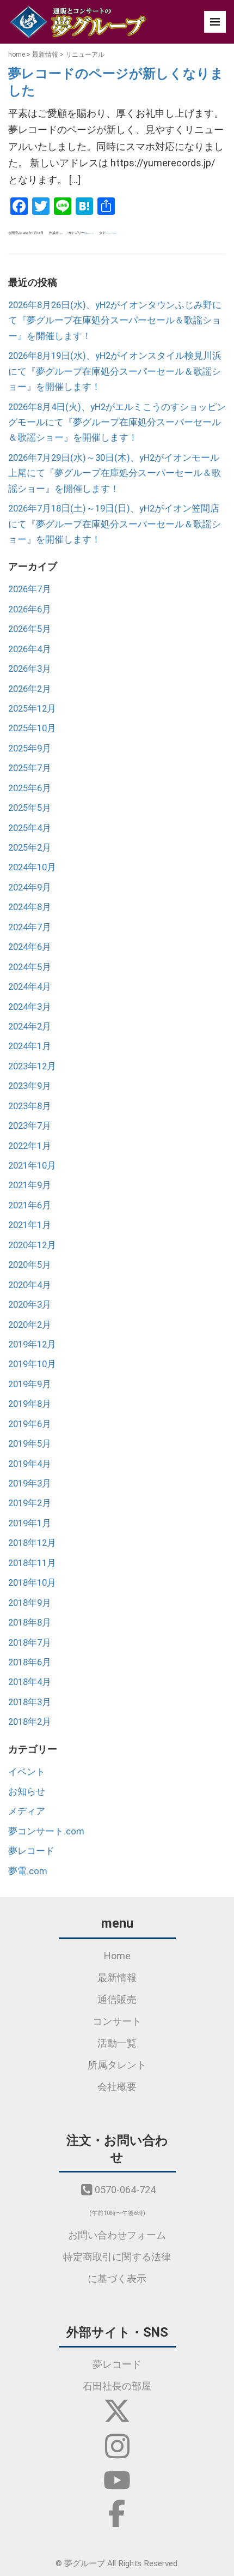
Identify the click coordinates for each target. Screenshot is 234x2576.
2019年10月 (32, 1364)
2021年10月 (32, 1165)
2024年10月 (32, 867)
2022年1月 (30, 1146)
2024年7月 (30, 927)
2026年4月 (30, 649)
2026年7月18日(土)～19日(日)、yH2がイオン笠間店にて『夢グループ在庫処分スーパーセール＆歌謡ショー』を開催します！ (115, 524)
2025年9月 (30, 748)
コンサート (117, 2021)
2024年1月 (30, 1046)
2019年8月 (30, 1404)
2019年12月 (32, 1344)
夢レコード (90, 233)
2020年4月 (30, 1285)
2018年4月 (30, 1682)
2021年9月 (30, 1185)
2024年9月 (30, 887)
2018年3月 (30, 1702)
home (17, 55)
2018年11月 (32, 1563)
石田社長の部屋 (117, 2386)
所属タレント (117, 2065)
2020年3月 (30, 1304)
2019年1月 (30, 1523)
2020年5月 (30, 1265)
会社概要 (117, 2087)
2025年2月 (30, 847)
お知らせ (27, 1791)
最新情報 (45, 55)
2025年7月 (30, 768)
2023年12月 (32, 1066)
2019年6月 (30, 1424)
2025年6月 (30, 788)
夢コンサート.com (46, 1831)
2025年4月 (30, 828)
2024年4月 (30, 986)
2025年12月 (32, 708)
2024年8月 (30, 907)
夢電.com (28, 1871)
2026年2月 (30, 689)
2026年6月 (30, 609)
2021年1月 (30, 1225)
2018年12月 (32, 1543)
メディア (27, 1811)
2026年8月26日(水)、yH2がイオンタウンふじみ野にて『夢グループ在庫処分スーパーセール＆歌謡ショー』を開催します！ (115, 320)
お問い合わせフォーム (117, 2235)
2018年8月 (30, 1622)
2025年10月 (32, 728)
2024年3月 (30, 1007)
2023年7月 (30, 1126)
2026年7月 (30, 589)
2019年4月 (30, 1464)
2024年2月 (30, 1026)
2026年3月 (30, 669)
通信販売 (117, 1999)
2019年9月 (30, 1384)
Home (117, 1956)
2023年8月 (30, 1106)
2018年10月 (32, 1582)
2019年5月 (30, 1443)
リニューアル (112, 233)
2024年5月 (30, 967)
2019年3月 (30, 1483)
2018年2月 (30, 1722)
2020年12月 (32, 1245)
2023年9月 (30, 1086)
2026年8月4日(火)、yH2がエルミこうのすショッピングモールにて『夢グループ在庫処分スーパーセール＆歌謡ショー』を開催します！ (117, 422)
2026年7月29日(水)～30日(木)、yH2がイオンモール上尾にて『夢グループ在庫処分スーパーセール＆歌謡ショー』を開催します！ (115, 473)
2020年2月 (30, 1325)
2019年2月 (30, 1503)
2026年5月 (30, 629)
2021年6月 (30, 1205)
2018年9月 (30, 1603)
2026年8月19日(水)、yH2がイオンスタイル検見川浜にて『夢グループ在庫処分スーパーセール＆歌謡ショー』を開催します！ (115, 371)
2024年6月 (30, 947)
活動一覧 (117, 2043)
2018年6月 (30, 1662)
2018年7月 (30, 1642)
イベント (27, 1772)
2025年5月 (30, 808)
